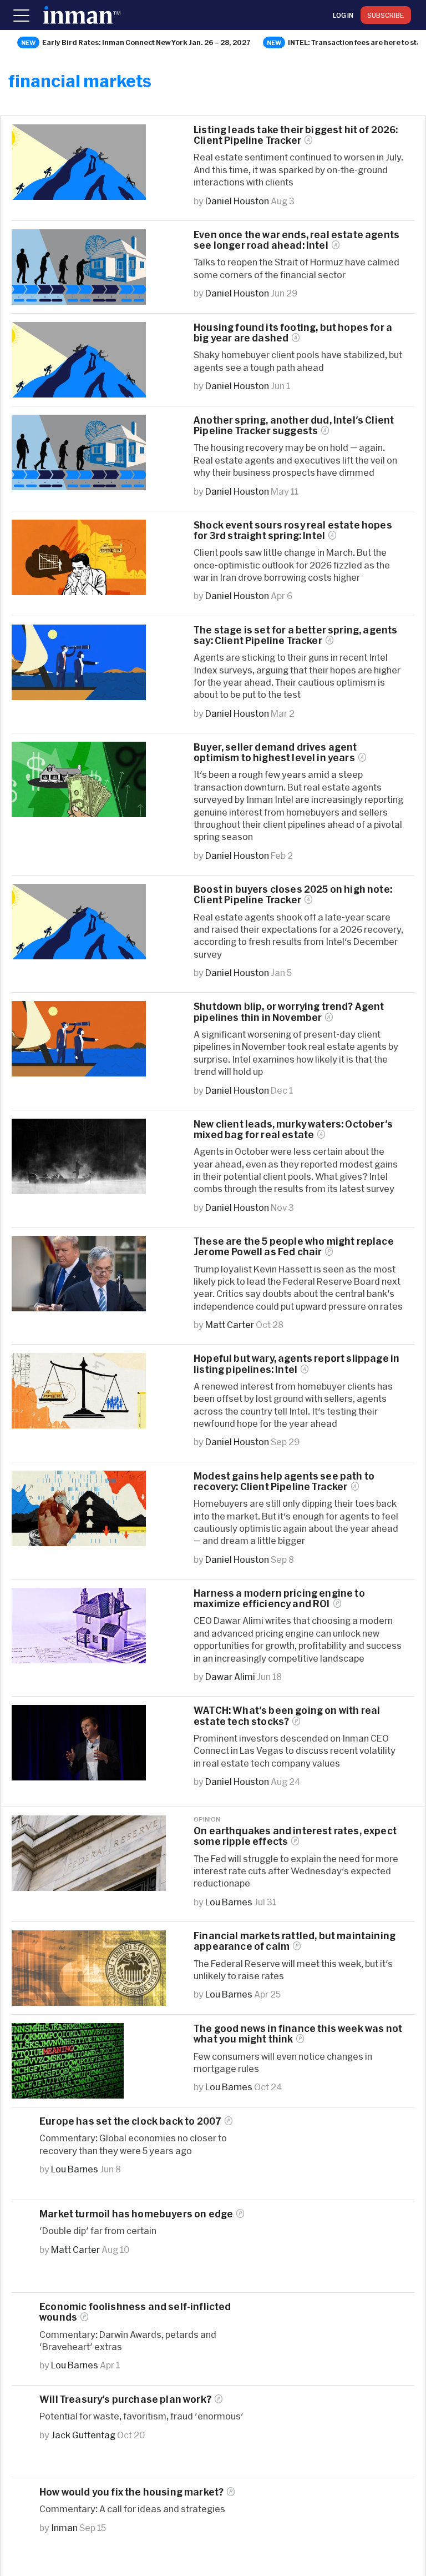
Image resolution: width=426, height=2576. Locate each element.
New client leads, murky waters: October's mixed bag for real (293, 1129)
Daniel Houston (237, 201)
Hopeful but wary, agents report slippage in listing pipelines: (296, 1364)
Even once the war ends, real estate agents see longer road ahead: (296, 240)
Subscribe (386, 15)
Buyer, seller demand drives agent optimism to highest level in (275, 752)
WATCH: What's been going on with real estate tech (287, 1715)
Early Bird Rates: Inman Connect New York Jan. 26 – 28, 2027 (146, 42)
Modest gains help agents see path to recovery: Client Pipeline (284, 1481)
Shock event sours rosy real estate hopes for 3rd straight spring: (293, 530)
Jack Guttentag (83, 2435)
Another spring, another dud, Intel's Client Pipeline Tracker (294, 425)
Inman (64, 2527)
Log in (343, 15)
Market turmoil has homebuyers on (136, 2214)
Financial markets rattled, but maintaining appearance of (295, 1941)
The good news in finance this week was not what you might (298, 2034)
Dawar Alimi (230, 1676)
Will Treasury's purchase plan (125, 2399)
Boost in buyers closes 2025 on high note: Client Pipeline (293, 894)
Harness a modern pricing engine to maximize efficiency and (279, 1598)
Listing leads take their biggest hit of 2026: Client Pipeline (296, 135)
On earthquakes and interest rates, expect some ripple (295, 1836)
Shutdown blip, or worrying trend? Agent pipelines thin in (289, 1012)
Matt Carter (230, 1324)
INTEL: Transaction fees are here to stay (356, 42)
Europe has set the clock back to (130, 2121)
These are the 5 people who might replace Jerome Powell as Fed (294, 1246)
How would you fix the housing (131, 2492)
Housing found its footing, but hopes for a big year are (293, 333)
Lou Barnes (229, 1902)
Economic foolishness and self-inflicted (135, 2312)
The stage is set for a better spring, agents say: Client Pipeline (295, 635)
